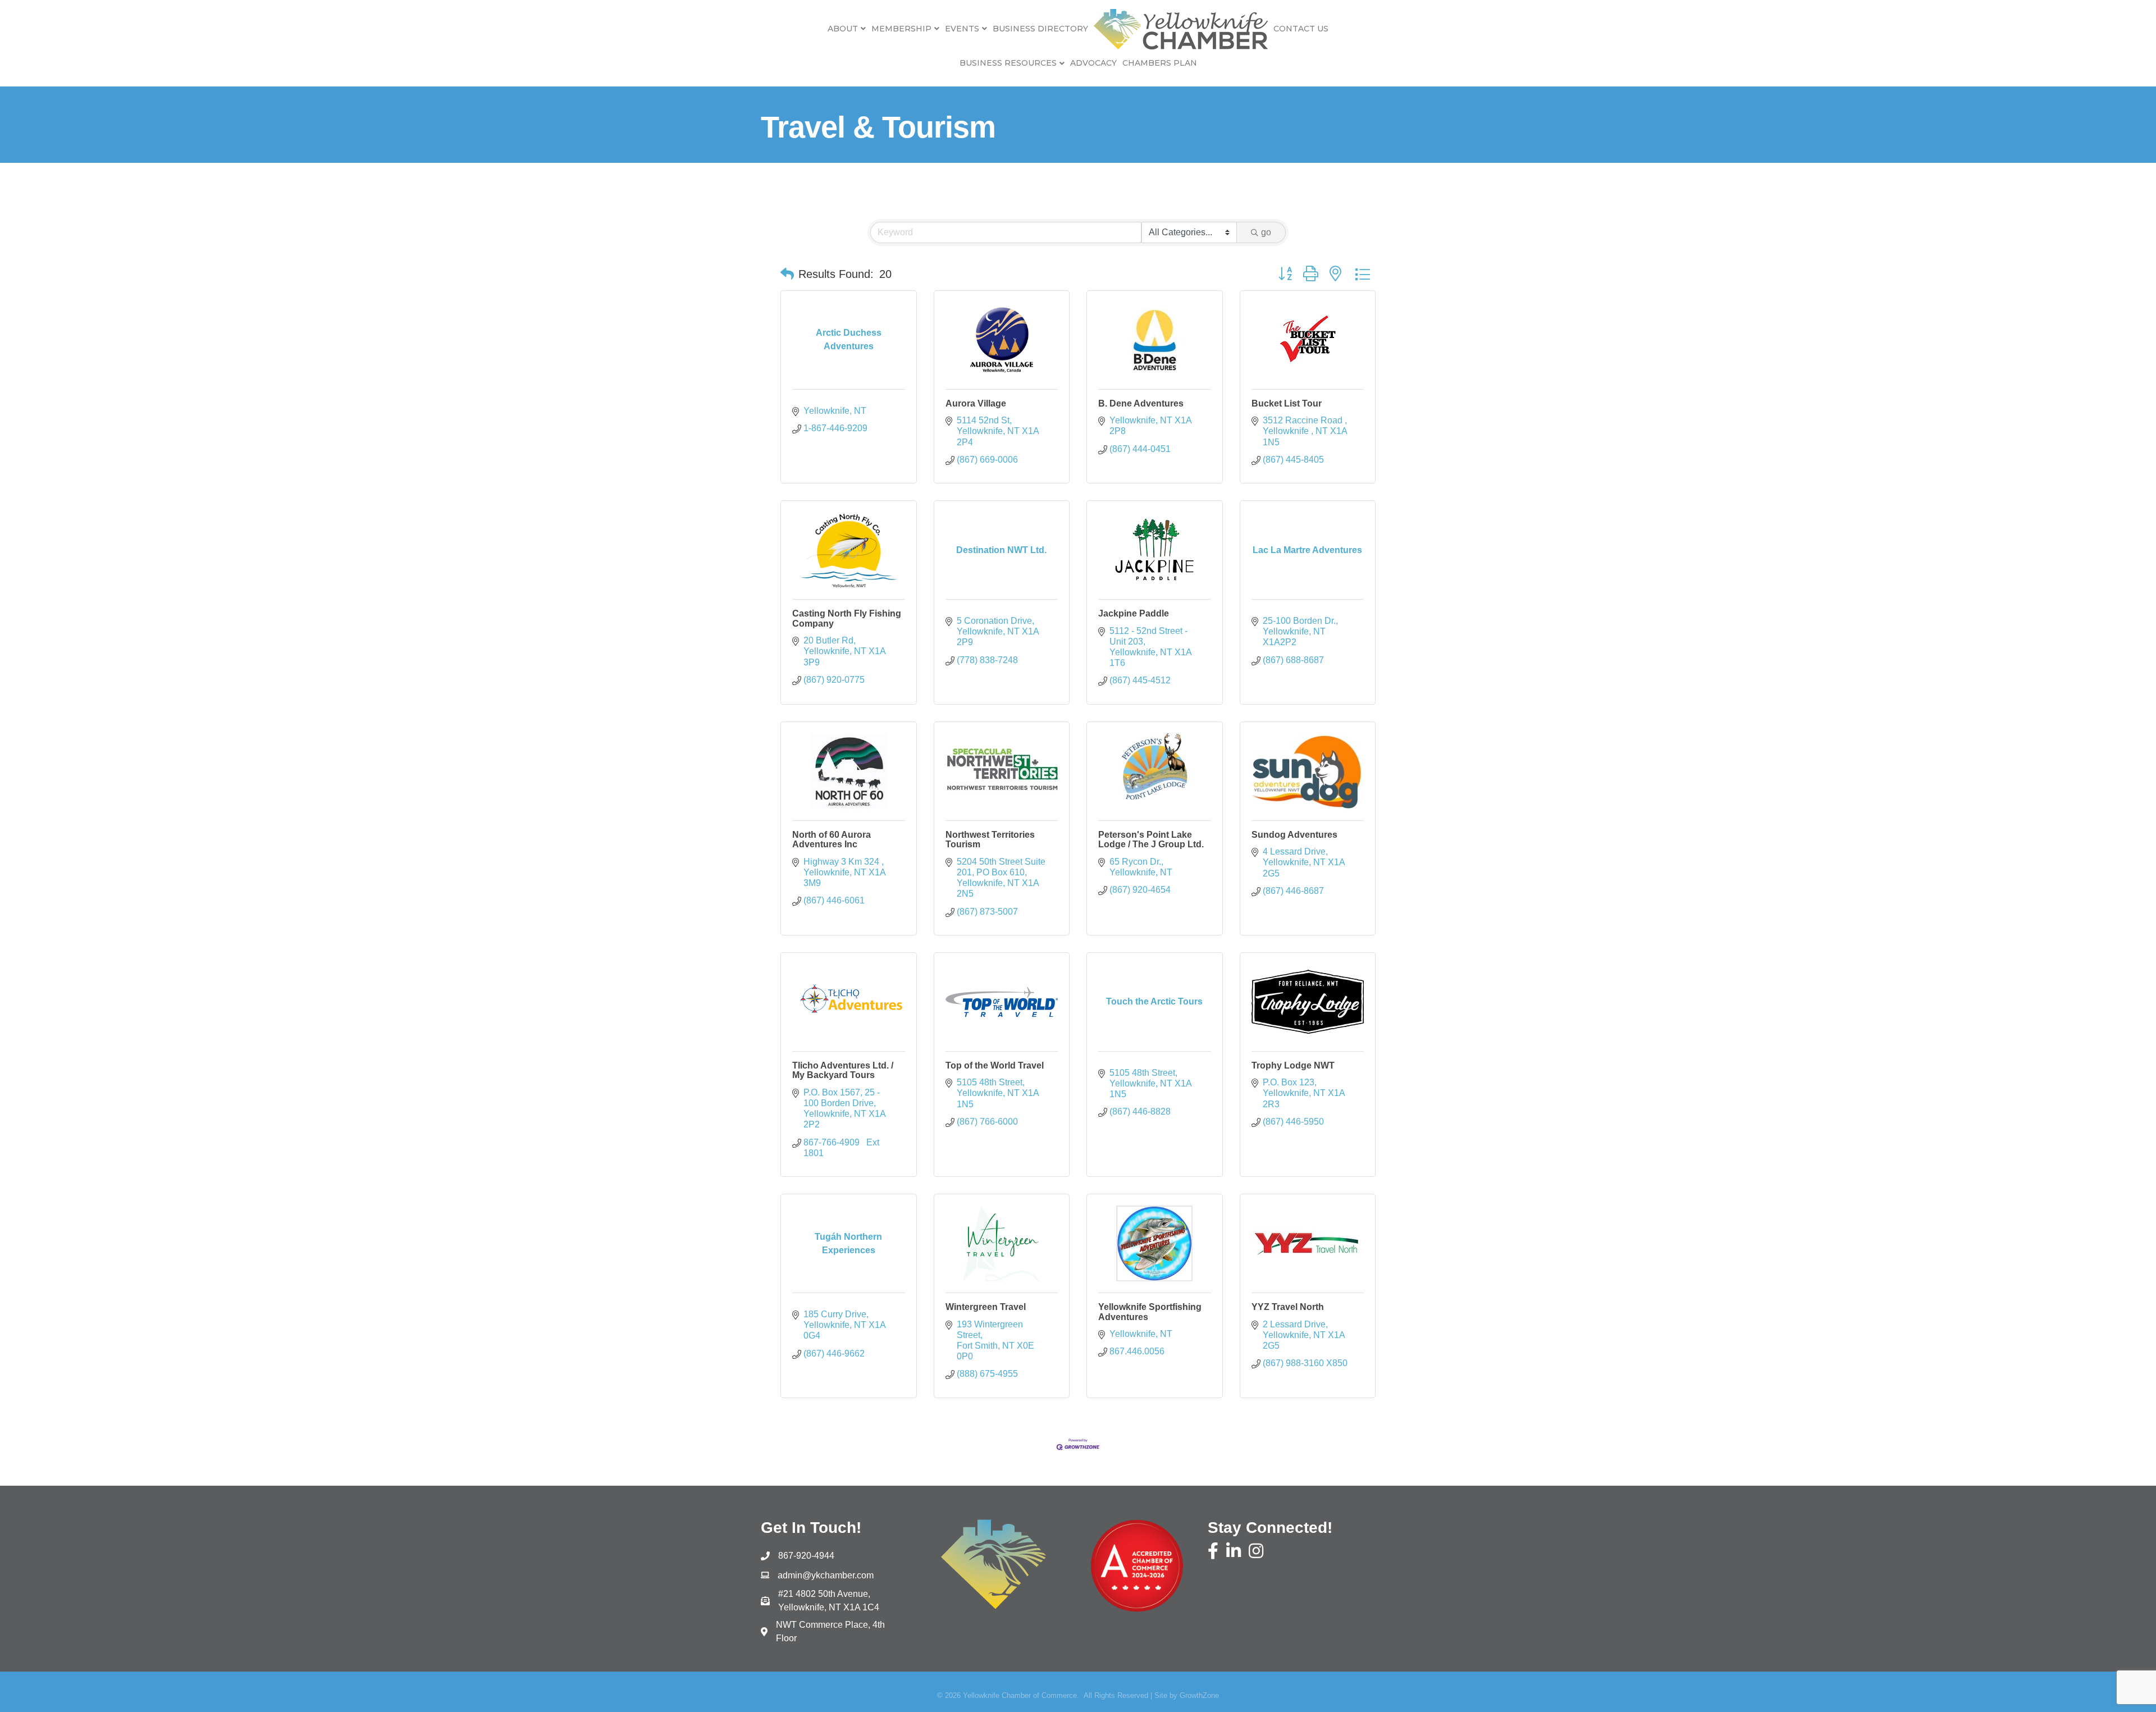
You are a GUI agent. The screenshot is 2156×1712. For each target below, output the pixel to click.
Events (962, 29)
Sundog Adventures (1294, 835)
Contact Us (1301, 29)
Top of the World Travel (995, 1065)
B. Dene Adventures (1141, 403)
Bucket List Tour (1287, 403)
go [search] (1266, 232)
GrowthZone (1199, 1695)
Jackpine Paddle (1134, 613)
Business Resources (1008, 63)
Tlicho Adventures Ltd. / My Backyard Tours (843, 1070)
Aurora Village (976, 403)
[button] (787, 274)
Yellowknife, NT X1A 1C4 (829, 1601)
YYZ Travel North (1288, 1307)
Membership (901, 29)
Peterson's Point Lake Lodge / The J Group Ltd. (1151, 840)
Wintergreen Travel (986, 1307)
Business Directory (1040, 29)
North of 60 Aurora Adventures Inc (832, 840)
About (843, 29)
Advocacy (1093, 63)
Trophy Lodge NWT (1293, 1065)
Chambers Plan (1160, 63)
